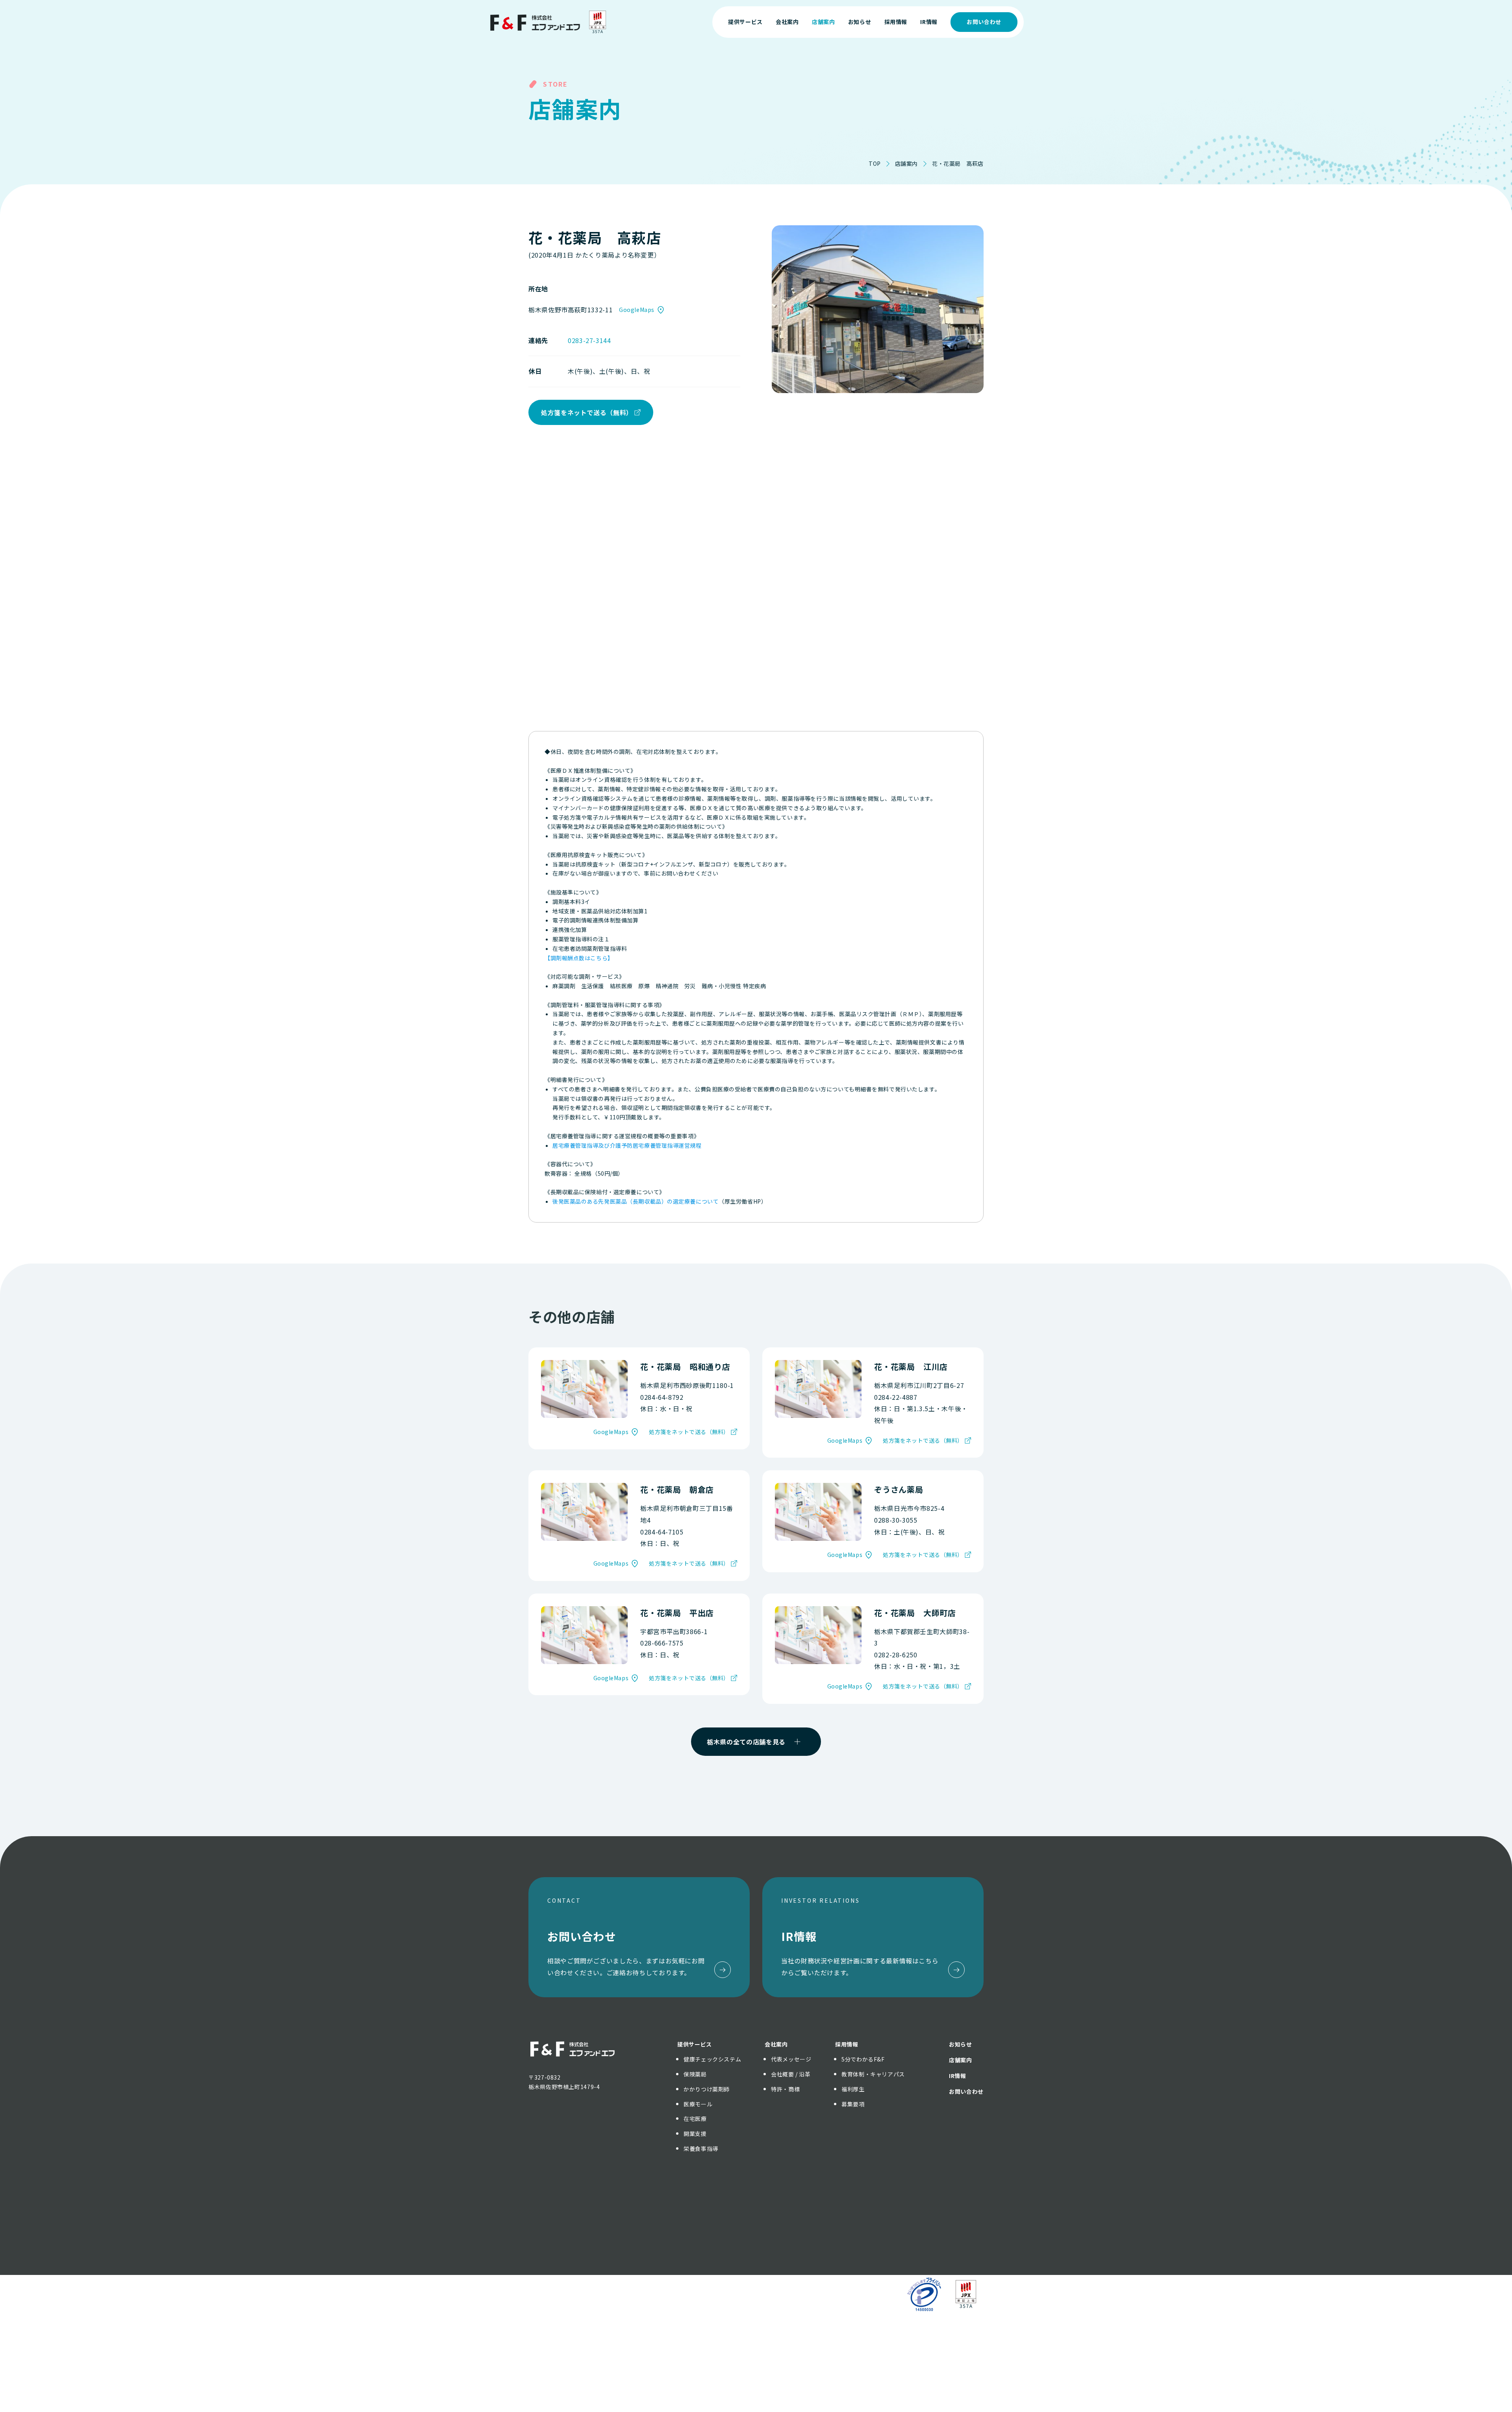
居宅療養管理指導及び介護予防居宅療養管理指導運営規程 (627, 1145)
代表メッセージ (791, 2059)
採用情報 (847, 2044)
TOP (875, 163)
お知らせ (961, 2044)
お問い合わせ (984, 22)
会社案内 (776, 2044)
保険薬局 (695, 2074)
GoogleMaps (637, 310)
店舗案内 (906, 163)
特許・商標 (785, 2089)
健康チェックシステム (712, 2059)
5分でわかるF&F (863, 2059)
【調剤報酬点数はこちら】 (579, 958)
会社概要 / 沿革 (791, 2074)
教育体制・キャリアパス (873, 2074)
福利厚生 (853, 2089)
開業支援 (695, 2134)
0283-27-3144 (589, 340)
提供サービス (695, 2044)
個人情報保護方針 (715, 2294)
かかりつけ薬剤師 (707, 2089)
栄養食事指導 (701, 2149)
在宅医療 (695, 2119)
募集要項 (853, 2104)
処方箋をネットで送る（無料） (587, 412)
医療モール (698, 2104)
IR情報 (958, 2076)
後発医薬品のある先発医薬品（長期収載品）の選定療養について (636, 1201)
